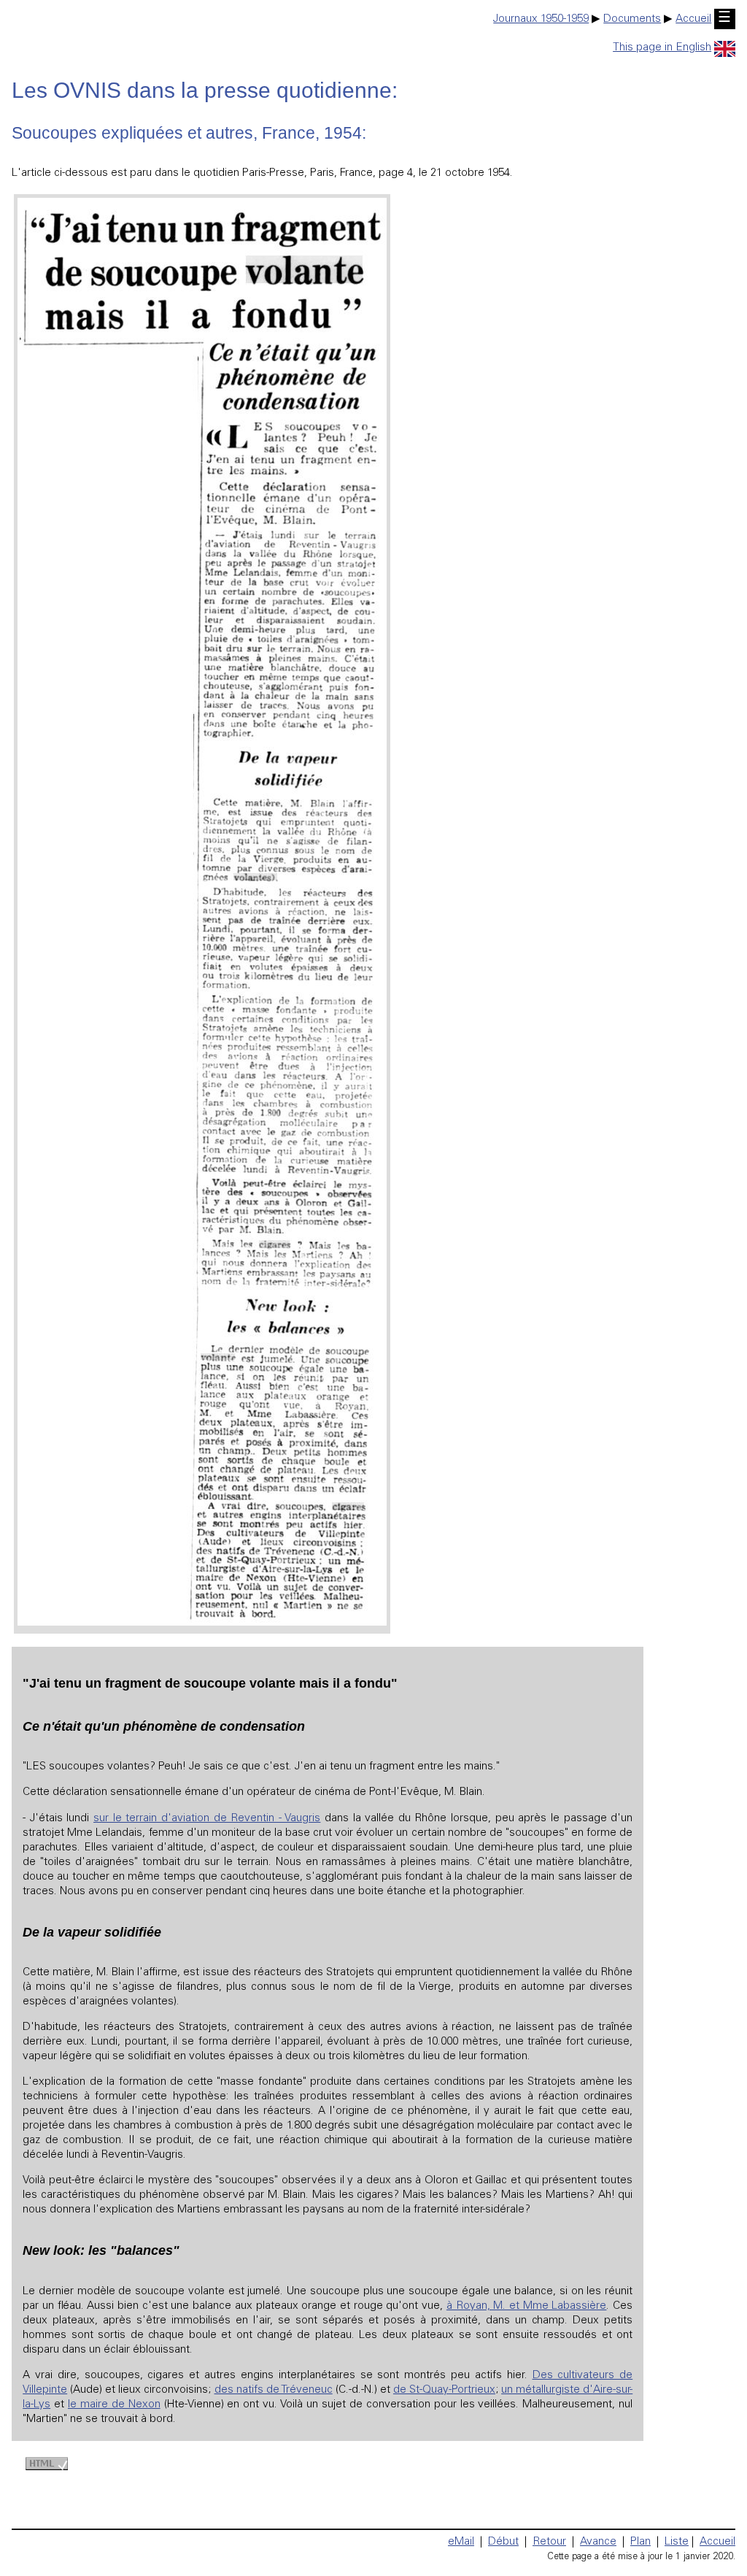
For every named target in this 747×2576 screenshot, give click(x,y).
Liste (677, 2542)
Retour (549, 2542)
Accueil (693, 19)
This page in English (662, 48)
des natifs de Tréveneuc (274, 2390)
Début (503, 2542)
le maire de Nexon (114, 2405)
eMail (461, 2542)
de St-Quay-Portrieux (444, 2390)
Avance (598, 2542)
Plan (640, 2542)
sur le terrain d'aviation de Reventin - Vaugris (207, 1819)
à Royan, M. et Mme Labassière (527, 2306)
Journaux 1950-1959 (541, 19)
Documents (632, 19)
